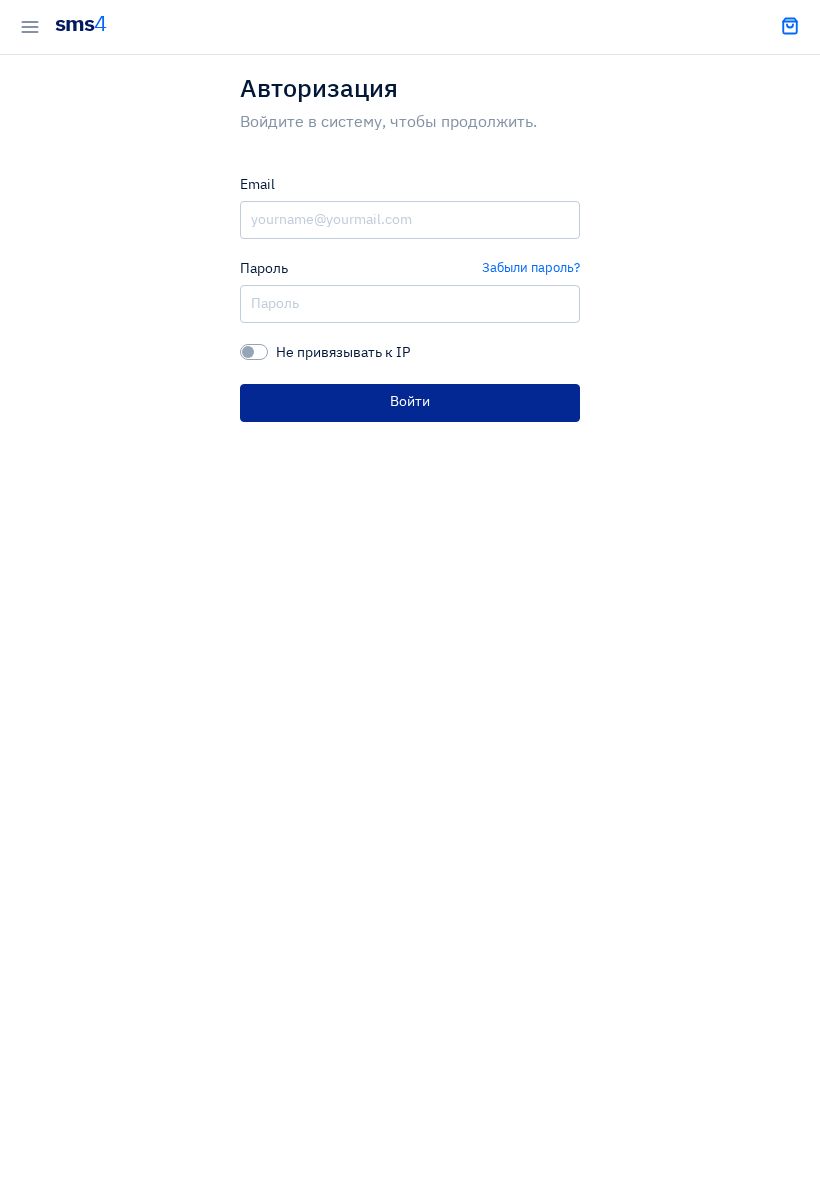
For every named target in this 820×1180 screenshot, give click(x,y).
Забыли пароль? (531, 268)
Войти (410, 402)
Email (257, 185)
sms (80, 25)
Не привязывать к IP (343, 353)
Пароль (264, 269)
